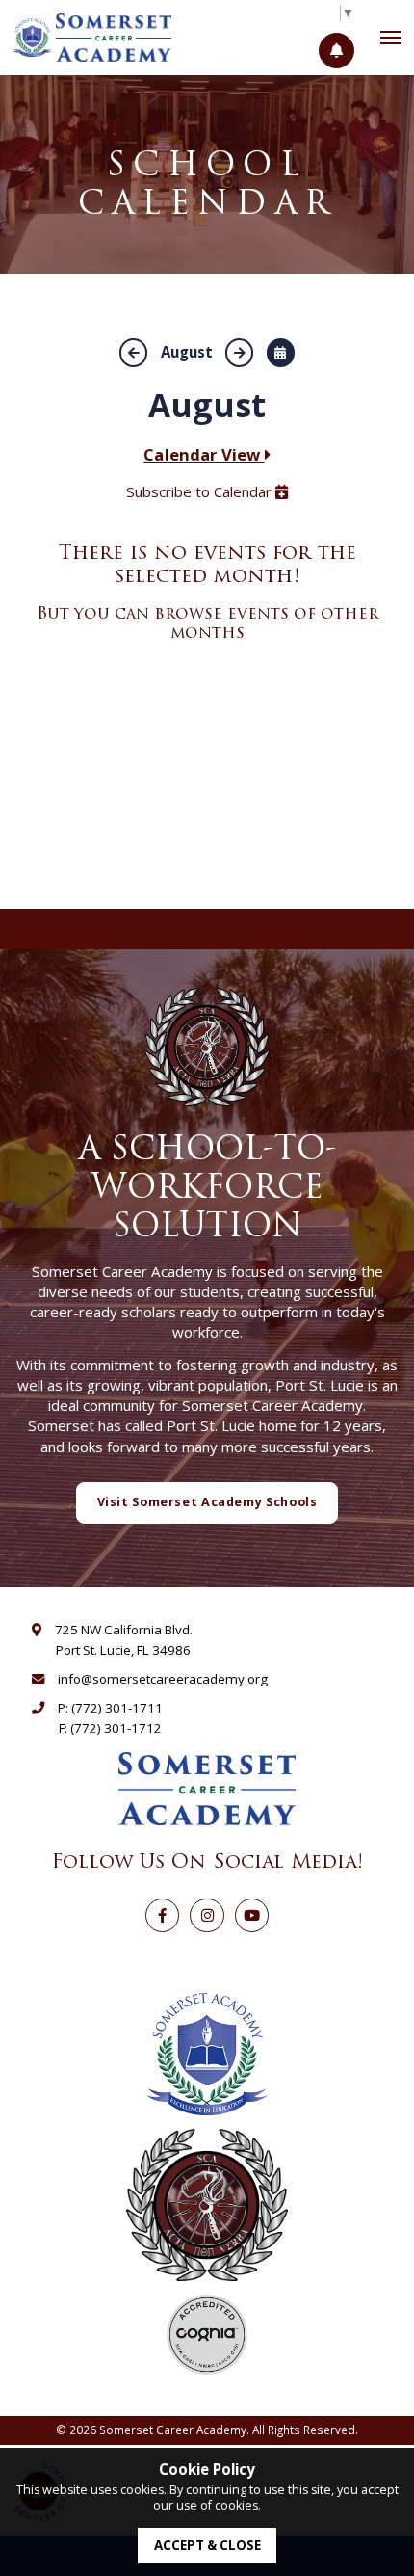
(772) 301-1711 (117, 1708)
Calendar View (204, 454)
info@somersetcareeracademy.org (163, 1679)
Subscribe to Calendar (201, 491)
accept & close (207, 2545)
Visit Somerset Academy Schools (207, 1502)
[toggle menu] (391, 38)
